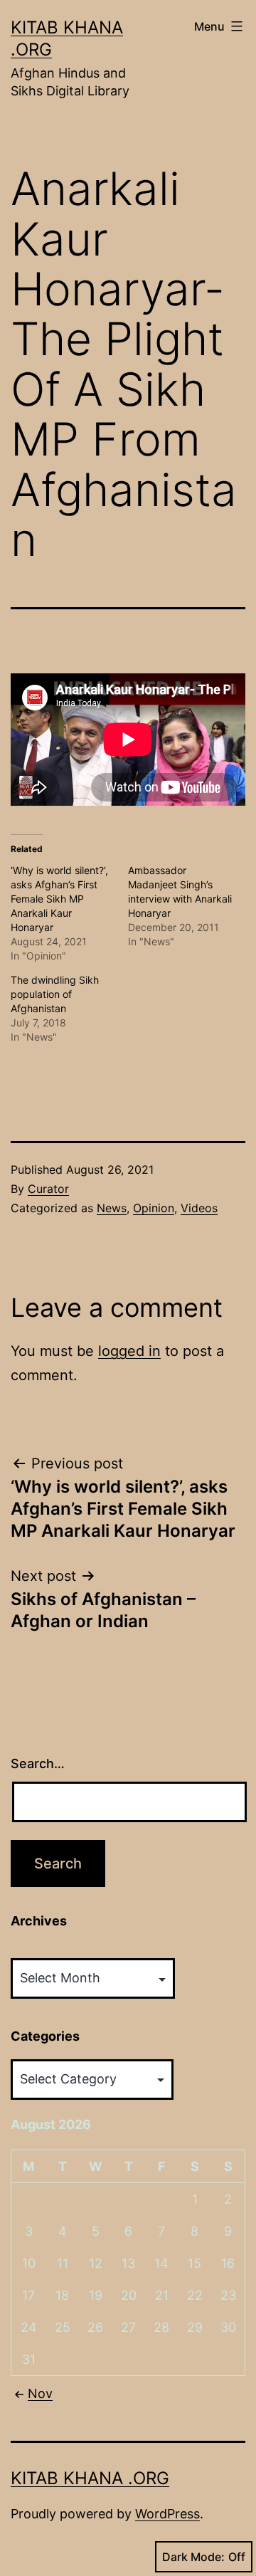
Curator (48, 1189)
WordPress (167, 2514)
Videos (199, 1208)
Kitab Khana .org (90, 2478)
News (112, 1208)
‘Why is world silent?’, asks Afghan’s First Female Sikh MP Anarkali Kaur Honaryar (59, 899)
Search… (38, 1763)
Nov (40, 2393)
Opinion (154, 1208)
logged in (129, 1351)
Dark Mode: (193, 2557)
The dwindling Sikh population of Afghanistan (55, 994)
